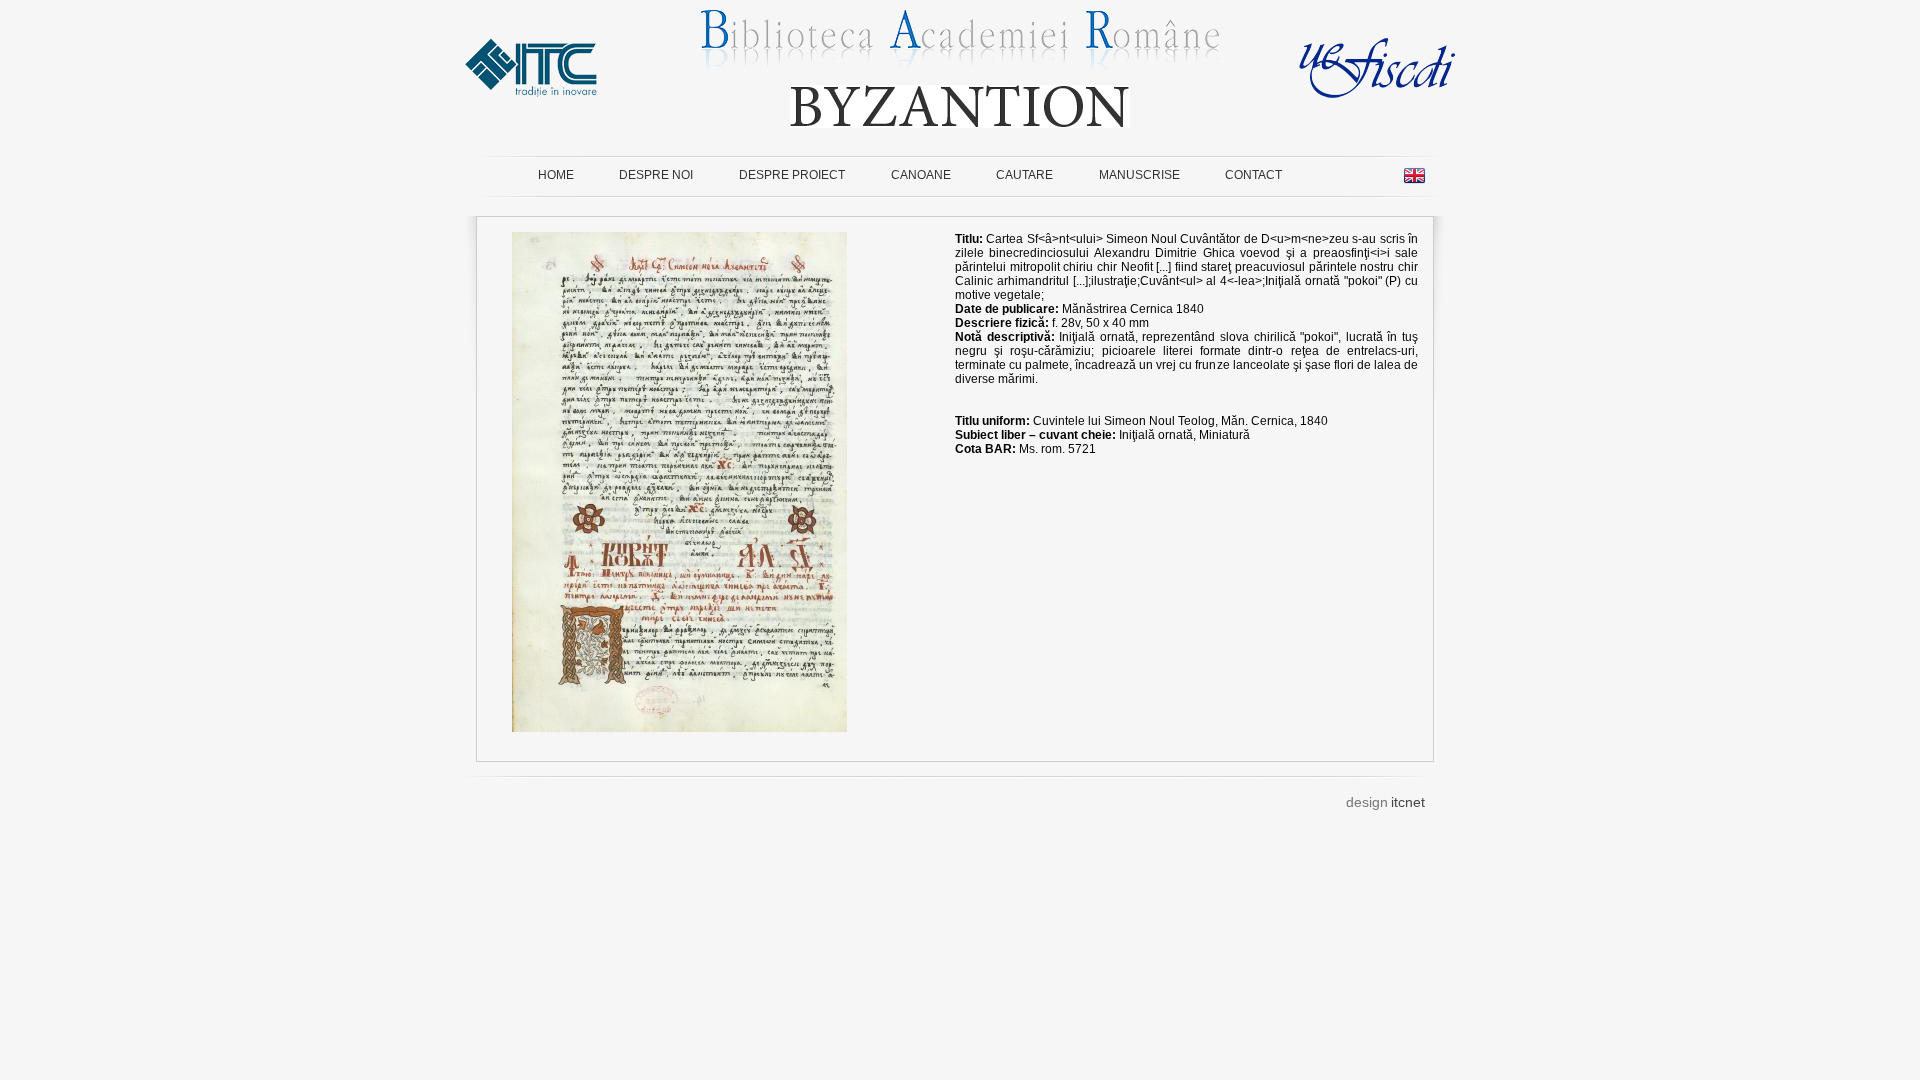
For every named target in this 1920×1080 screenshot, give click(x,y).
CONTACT (1253, 175)
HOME (556, 175)
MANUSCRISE (1139, 175)
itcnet (1408, 802)
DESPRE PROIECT (792, 175)
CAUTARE (1024, 175)
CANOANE (921, 175)
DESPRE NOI (656, 175)
